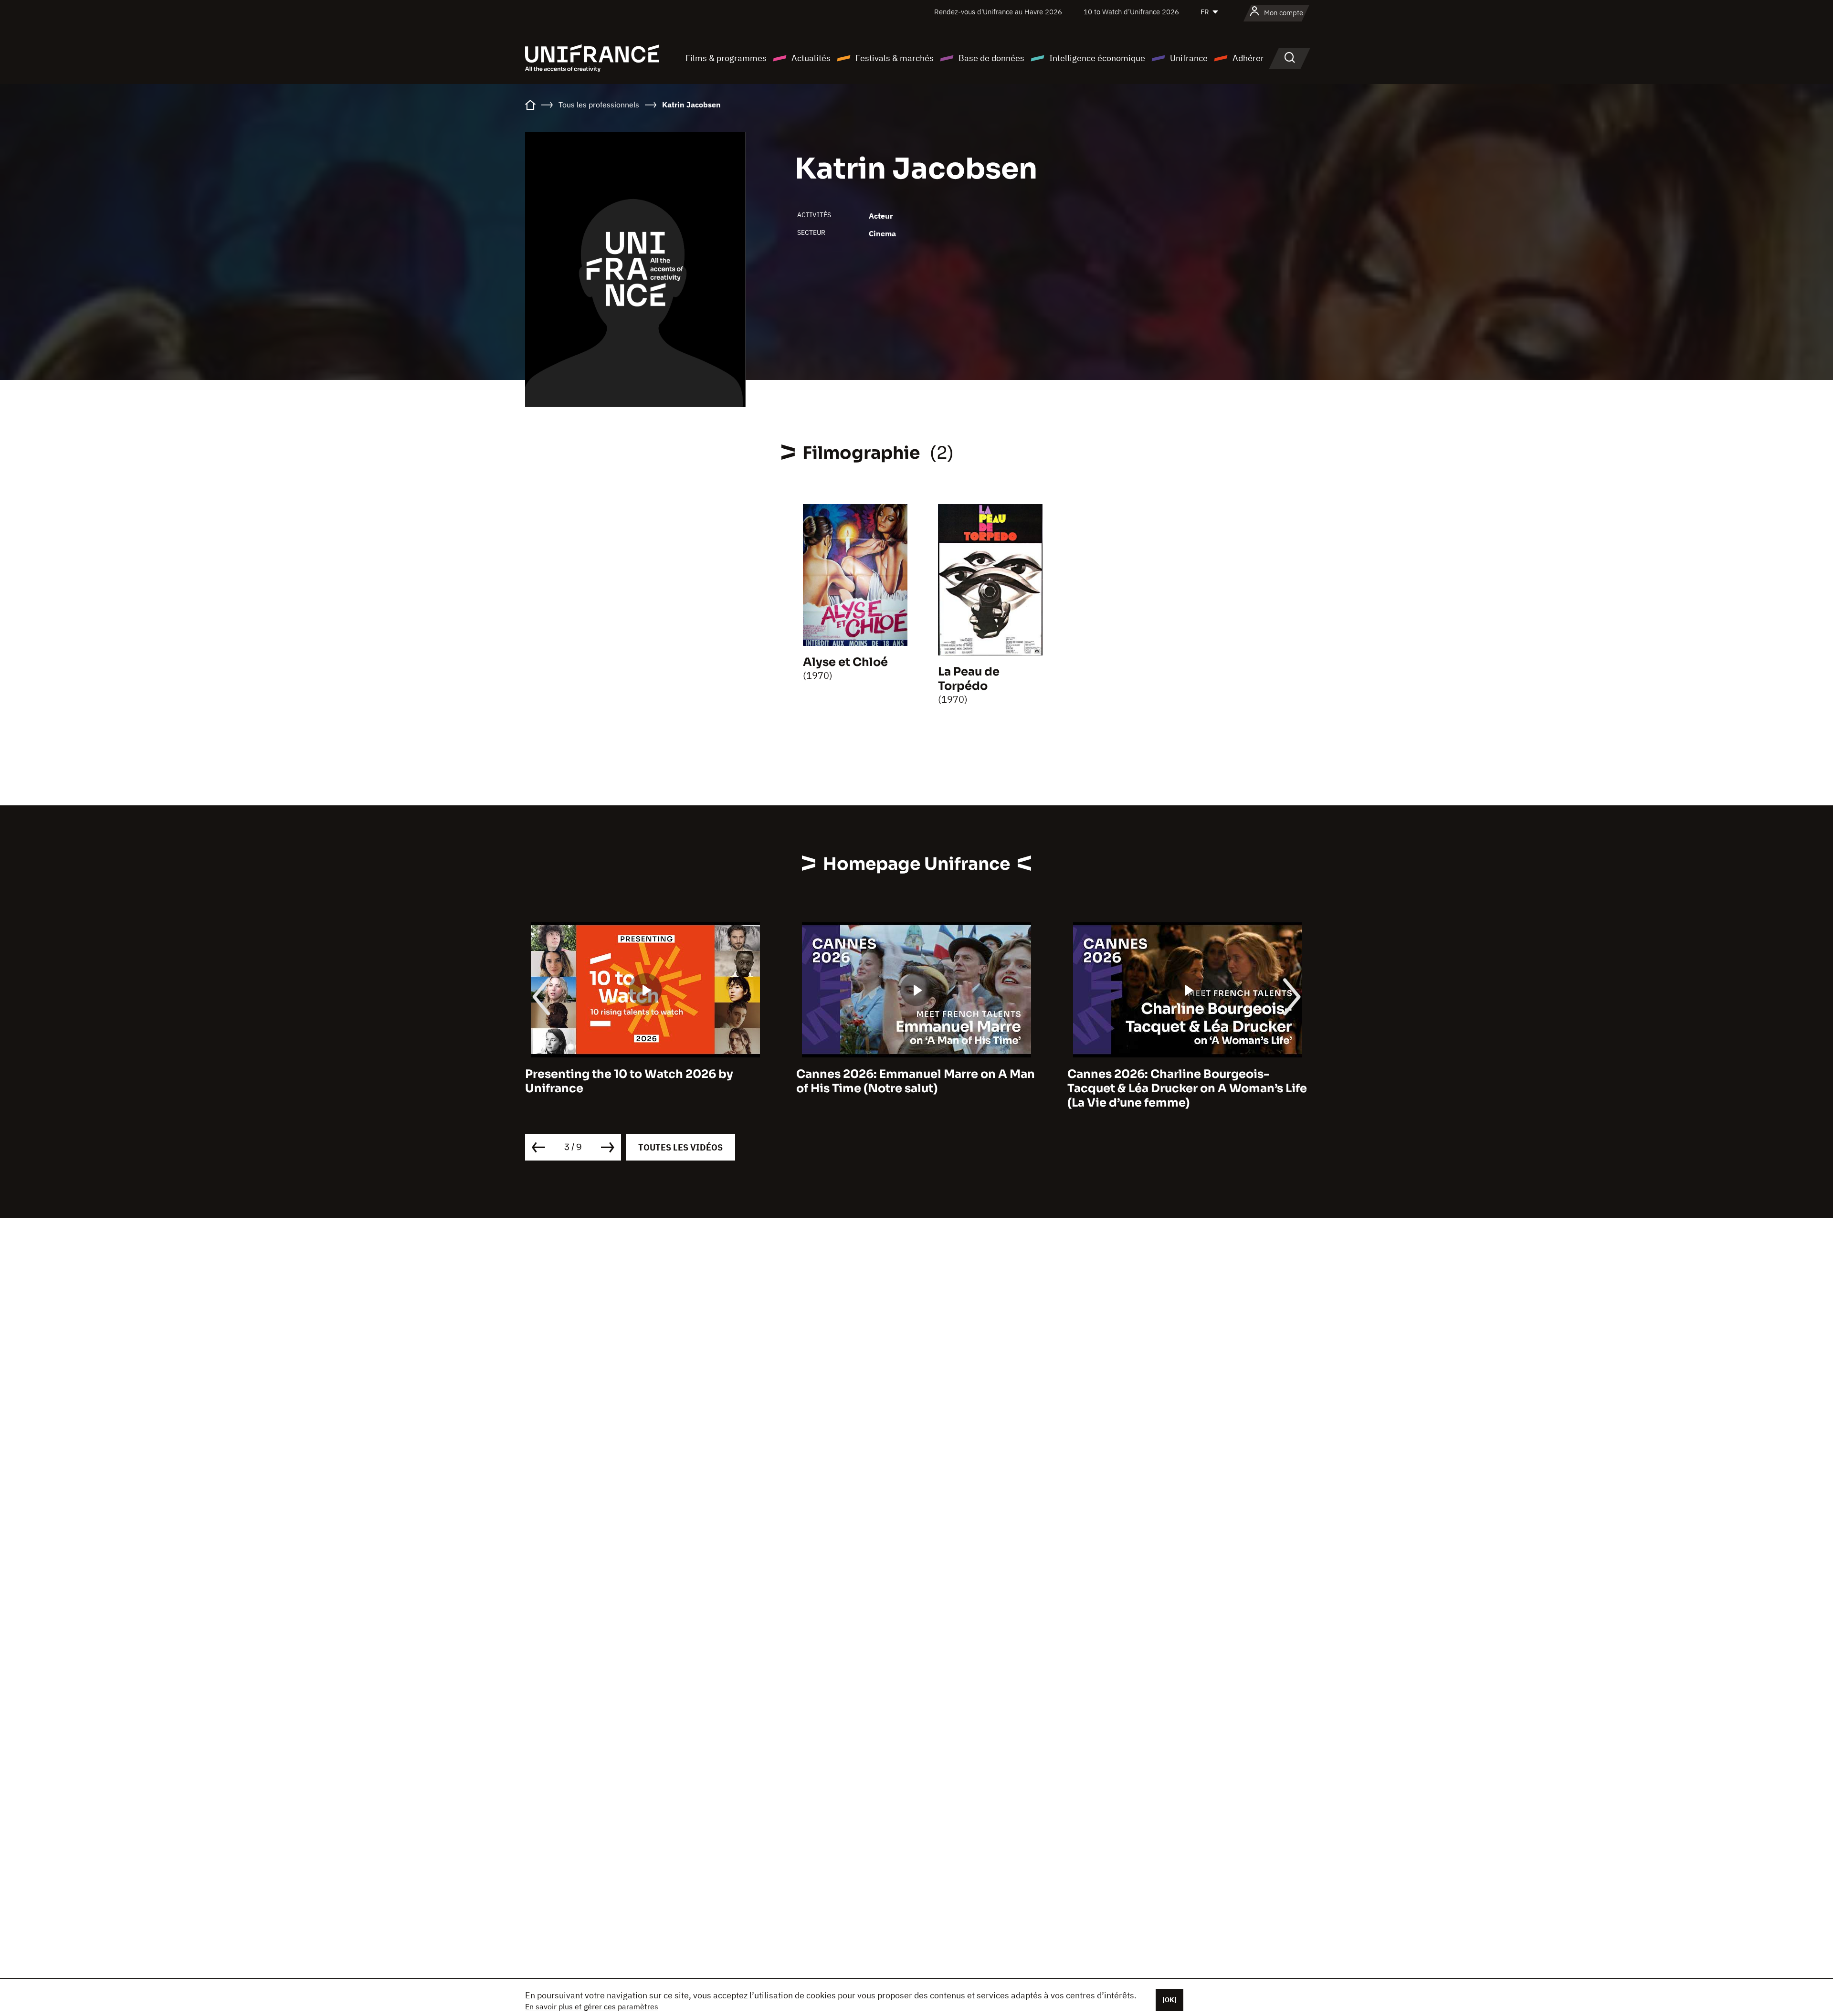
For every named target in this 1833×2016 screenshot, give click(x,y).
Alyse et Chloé (845, 662)
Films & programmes (726, 58)
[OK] (1169, 2000)
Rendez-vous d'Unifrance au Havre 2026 (998, 12)
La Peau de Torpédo (969, 679)
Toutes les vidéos (680, 1147)
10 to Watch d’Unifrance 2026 (1131, 12)
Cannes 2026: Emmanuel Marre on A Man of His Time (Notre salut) (644, 1081)
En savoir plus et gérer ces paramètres (592, 2006)
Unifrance (1189, 58)
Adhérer (1248, 58)
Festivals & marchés (895, 58)
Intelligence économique (1097, 58)
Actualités (811, 58)
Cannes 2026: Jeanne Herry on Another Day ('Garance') (1182, 1081)
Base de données (991, 58)
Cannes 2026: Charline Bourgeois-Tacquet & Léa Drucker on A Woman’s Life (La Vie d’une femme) (916, 1088)
